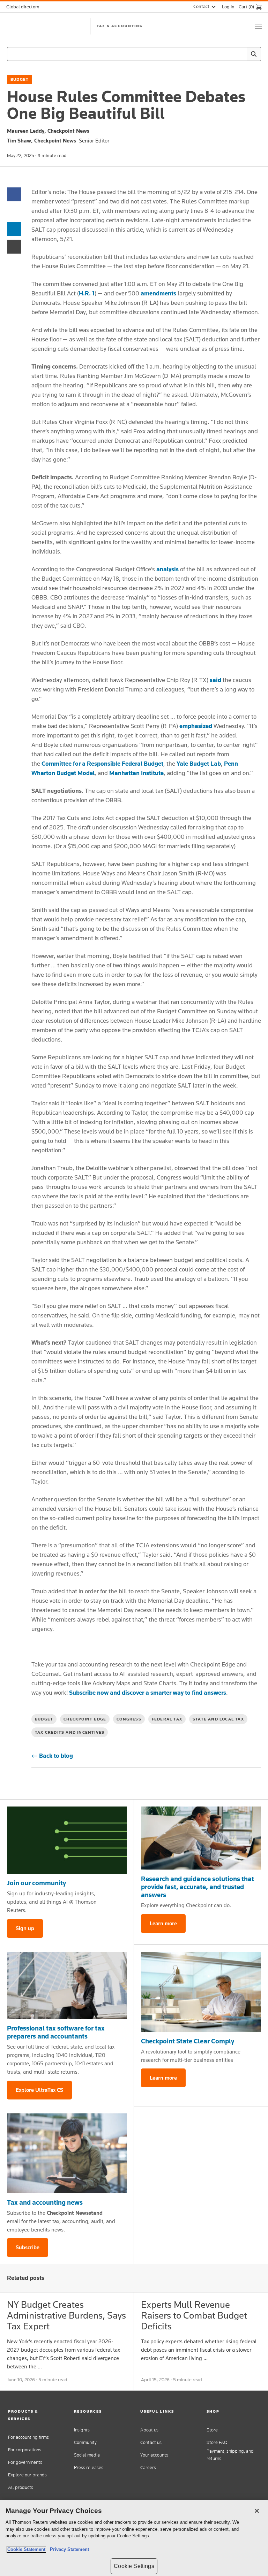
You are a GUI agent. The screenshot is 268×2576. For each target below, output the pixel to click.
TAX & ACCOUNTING (120, 26)
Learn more (163, 1923)
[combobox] (134, 54)
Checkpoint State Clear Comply (188, 2041)
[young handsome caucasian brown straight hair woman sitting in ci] (67, 2153)
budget (20, 79)
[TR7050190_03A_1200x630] (201, 1838)
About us (149, 2430)
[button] (35, 2415)
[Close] (257, 2511)
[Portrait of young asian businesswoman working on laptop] (67, 1985)
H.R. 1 (87, 293)
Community (85, 2442)
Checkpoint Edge (85, 1719)
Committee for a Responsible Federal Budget (102, 764)
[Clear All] (240, 54)
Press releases (89, 2467)
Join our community (36, 1883)
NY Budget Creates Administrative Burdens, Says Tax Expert (66, 2315)
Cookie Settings (134, 2566)
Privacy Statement (68, 2549)
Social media (87, 2455)
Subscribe (28, 2247)
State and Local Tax (218, 1719)
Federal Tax (167, 1719)
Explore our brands (27, 2475)
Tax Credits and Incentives (70, 1732)
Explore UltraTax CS (39, 2090)
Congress (129, 1719)
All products (21, 2487)
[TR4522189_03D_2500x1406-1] (67, 1840)
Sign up (25, 1928)
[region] (134, 2538)
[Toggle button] (258, 26)
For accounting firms (28, 2437)
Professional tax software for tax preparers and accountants (56, 2032)
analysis (167, 569)
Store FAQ (217, 2442)
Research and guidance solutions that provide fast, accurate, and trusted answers (198, 1887)
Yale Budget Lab (199, 764)
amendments (158, 293)
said (215, 680)
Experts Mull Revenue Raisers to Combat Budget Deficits (194, 2315)
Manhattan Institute (136, 773)
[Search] (254, 54)
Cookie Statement (26, 2549)
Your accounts (154, 2455)
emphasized (196, 726)
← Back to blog (52, 1756)
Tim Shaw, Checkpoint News (42, 141)
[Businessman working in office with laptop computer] (201, 1992)
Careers (148, 2467)
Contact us (151, 2442)
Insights (82, 2430)
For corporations (25, 2450)
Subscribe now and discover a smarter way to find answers (148, 1693)
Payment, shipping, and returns (230, 2455)
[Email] (14, 246)
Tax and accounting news (45, 2202)
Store (212, 2430)
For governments (25, 2462)
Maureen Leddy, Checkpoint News (48, 131)
